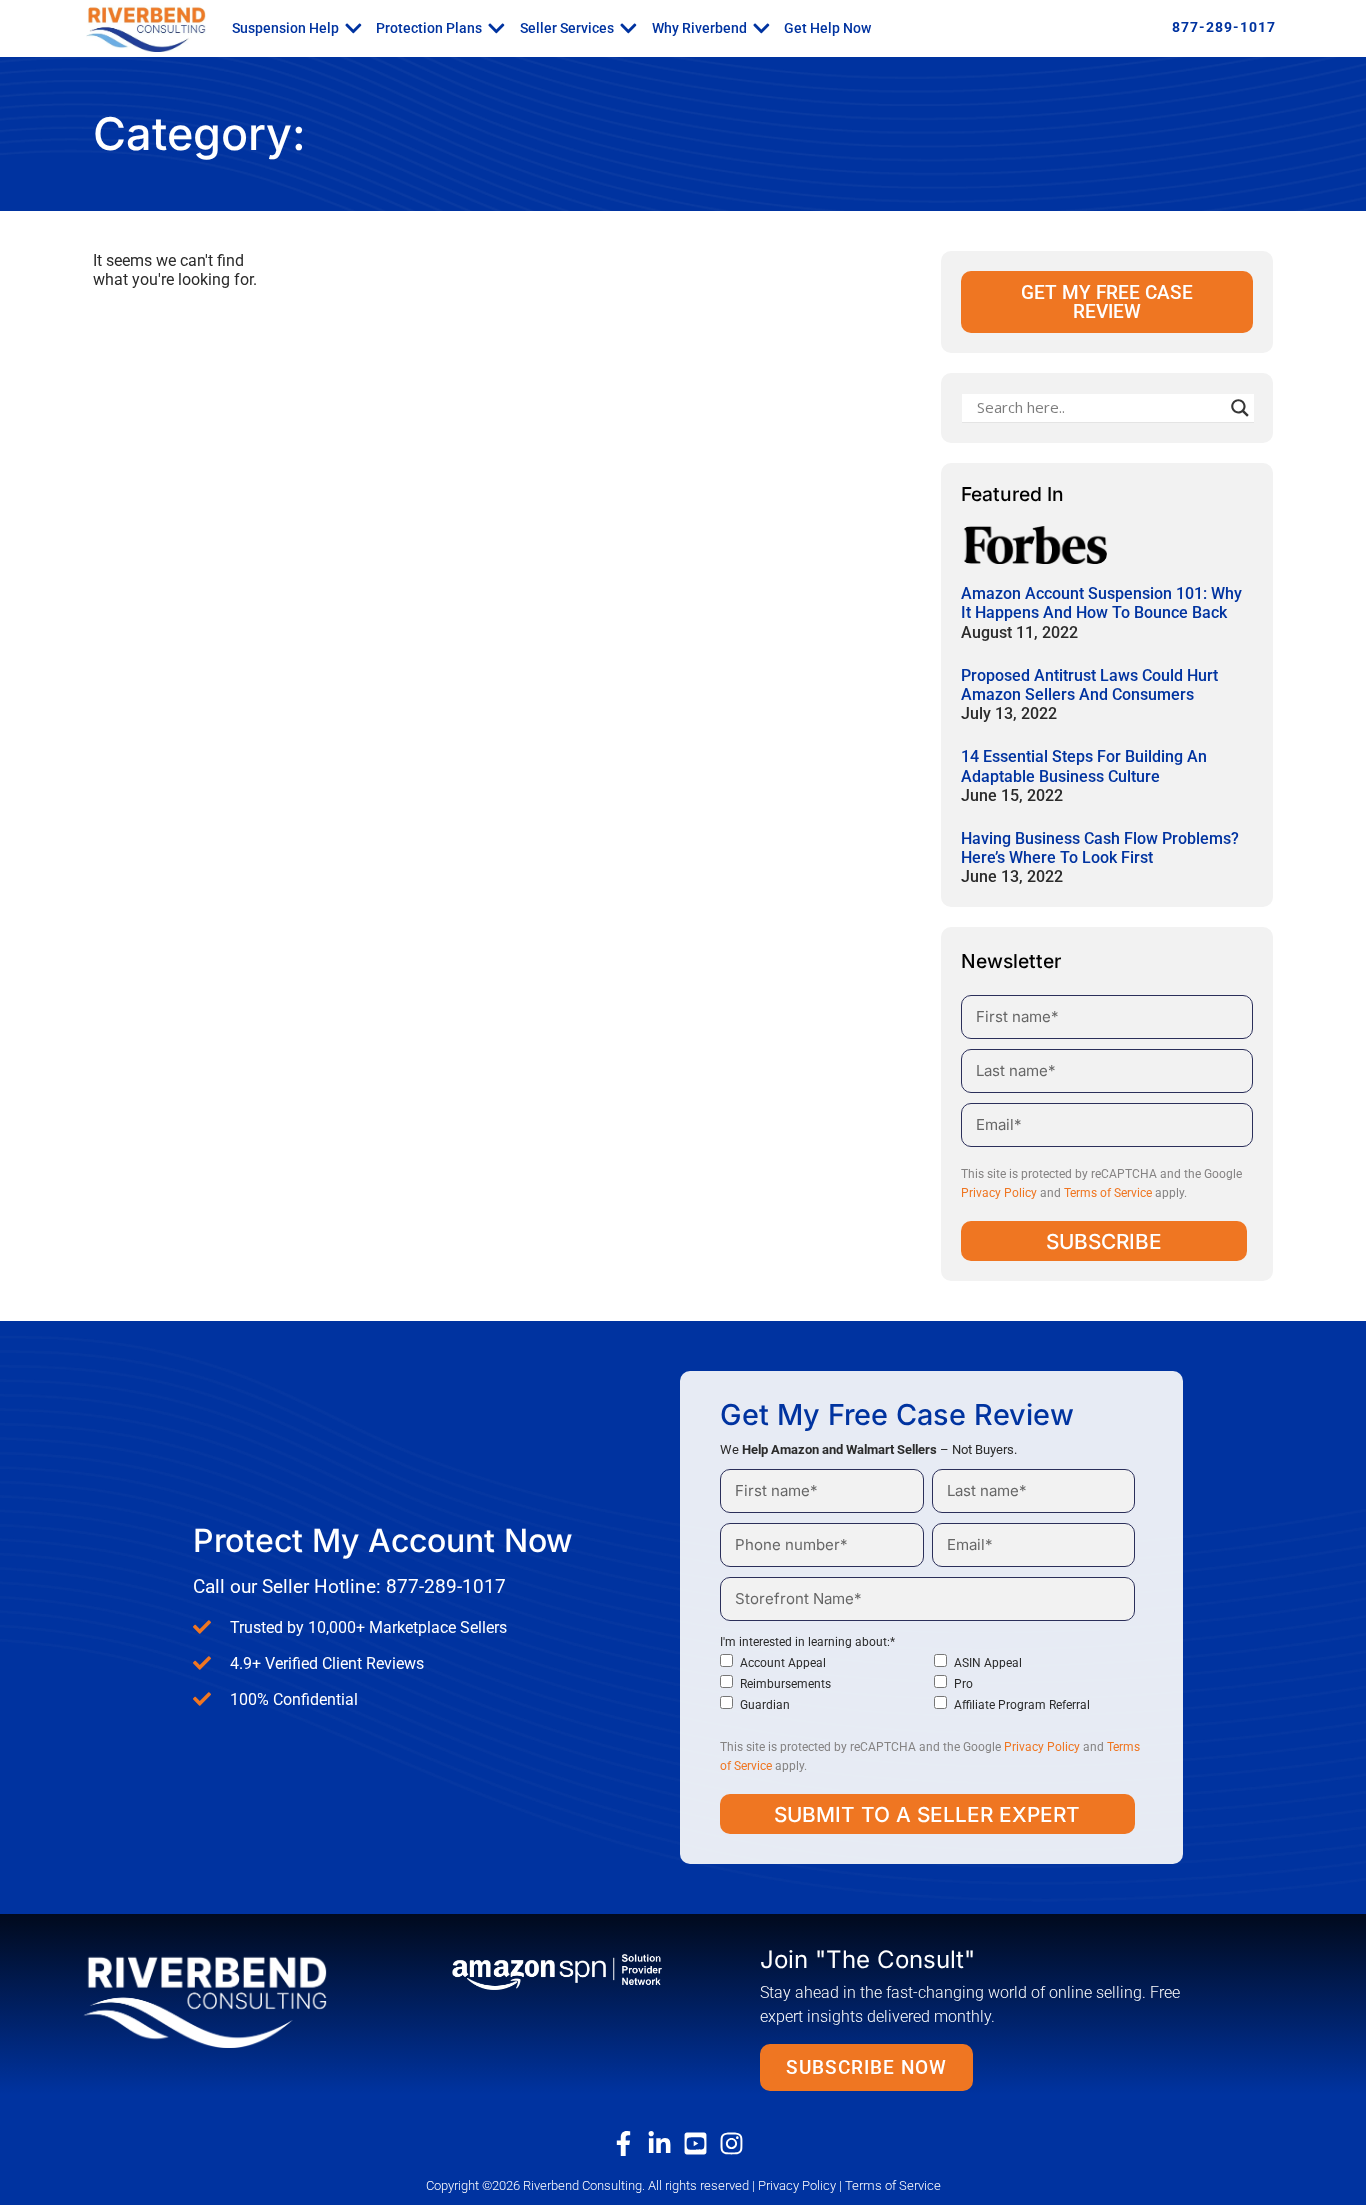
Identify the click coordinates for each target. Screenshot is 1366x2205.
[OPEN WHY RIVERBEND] (761, 28)
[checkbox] (927, 1683)
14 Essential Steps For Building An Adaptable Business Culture (1084, 766)
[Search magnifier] (1240, 408)
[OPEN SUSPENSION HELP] (353, 28)
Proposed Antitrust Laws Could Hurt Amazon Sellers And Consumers (1089, 685)
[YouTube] (701, 2143)
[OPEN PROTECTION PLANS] (496, 28)
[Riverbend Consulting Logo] (236, 2000)
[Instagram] (737, 2143)
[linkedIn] (665, 2143)
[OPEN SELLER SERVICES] (628, 28)
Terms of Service (1108, 1193)
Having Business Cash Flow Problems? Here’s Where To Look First (1100, 848)
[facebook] (629, 2143)
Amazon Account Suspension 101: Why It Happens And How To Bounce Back (1101, 603)
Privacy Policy (999, 1193)
